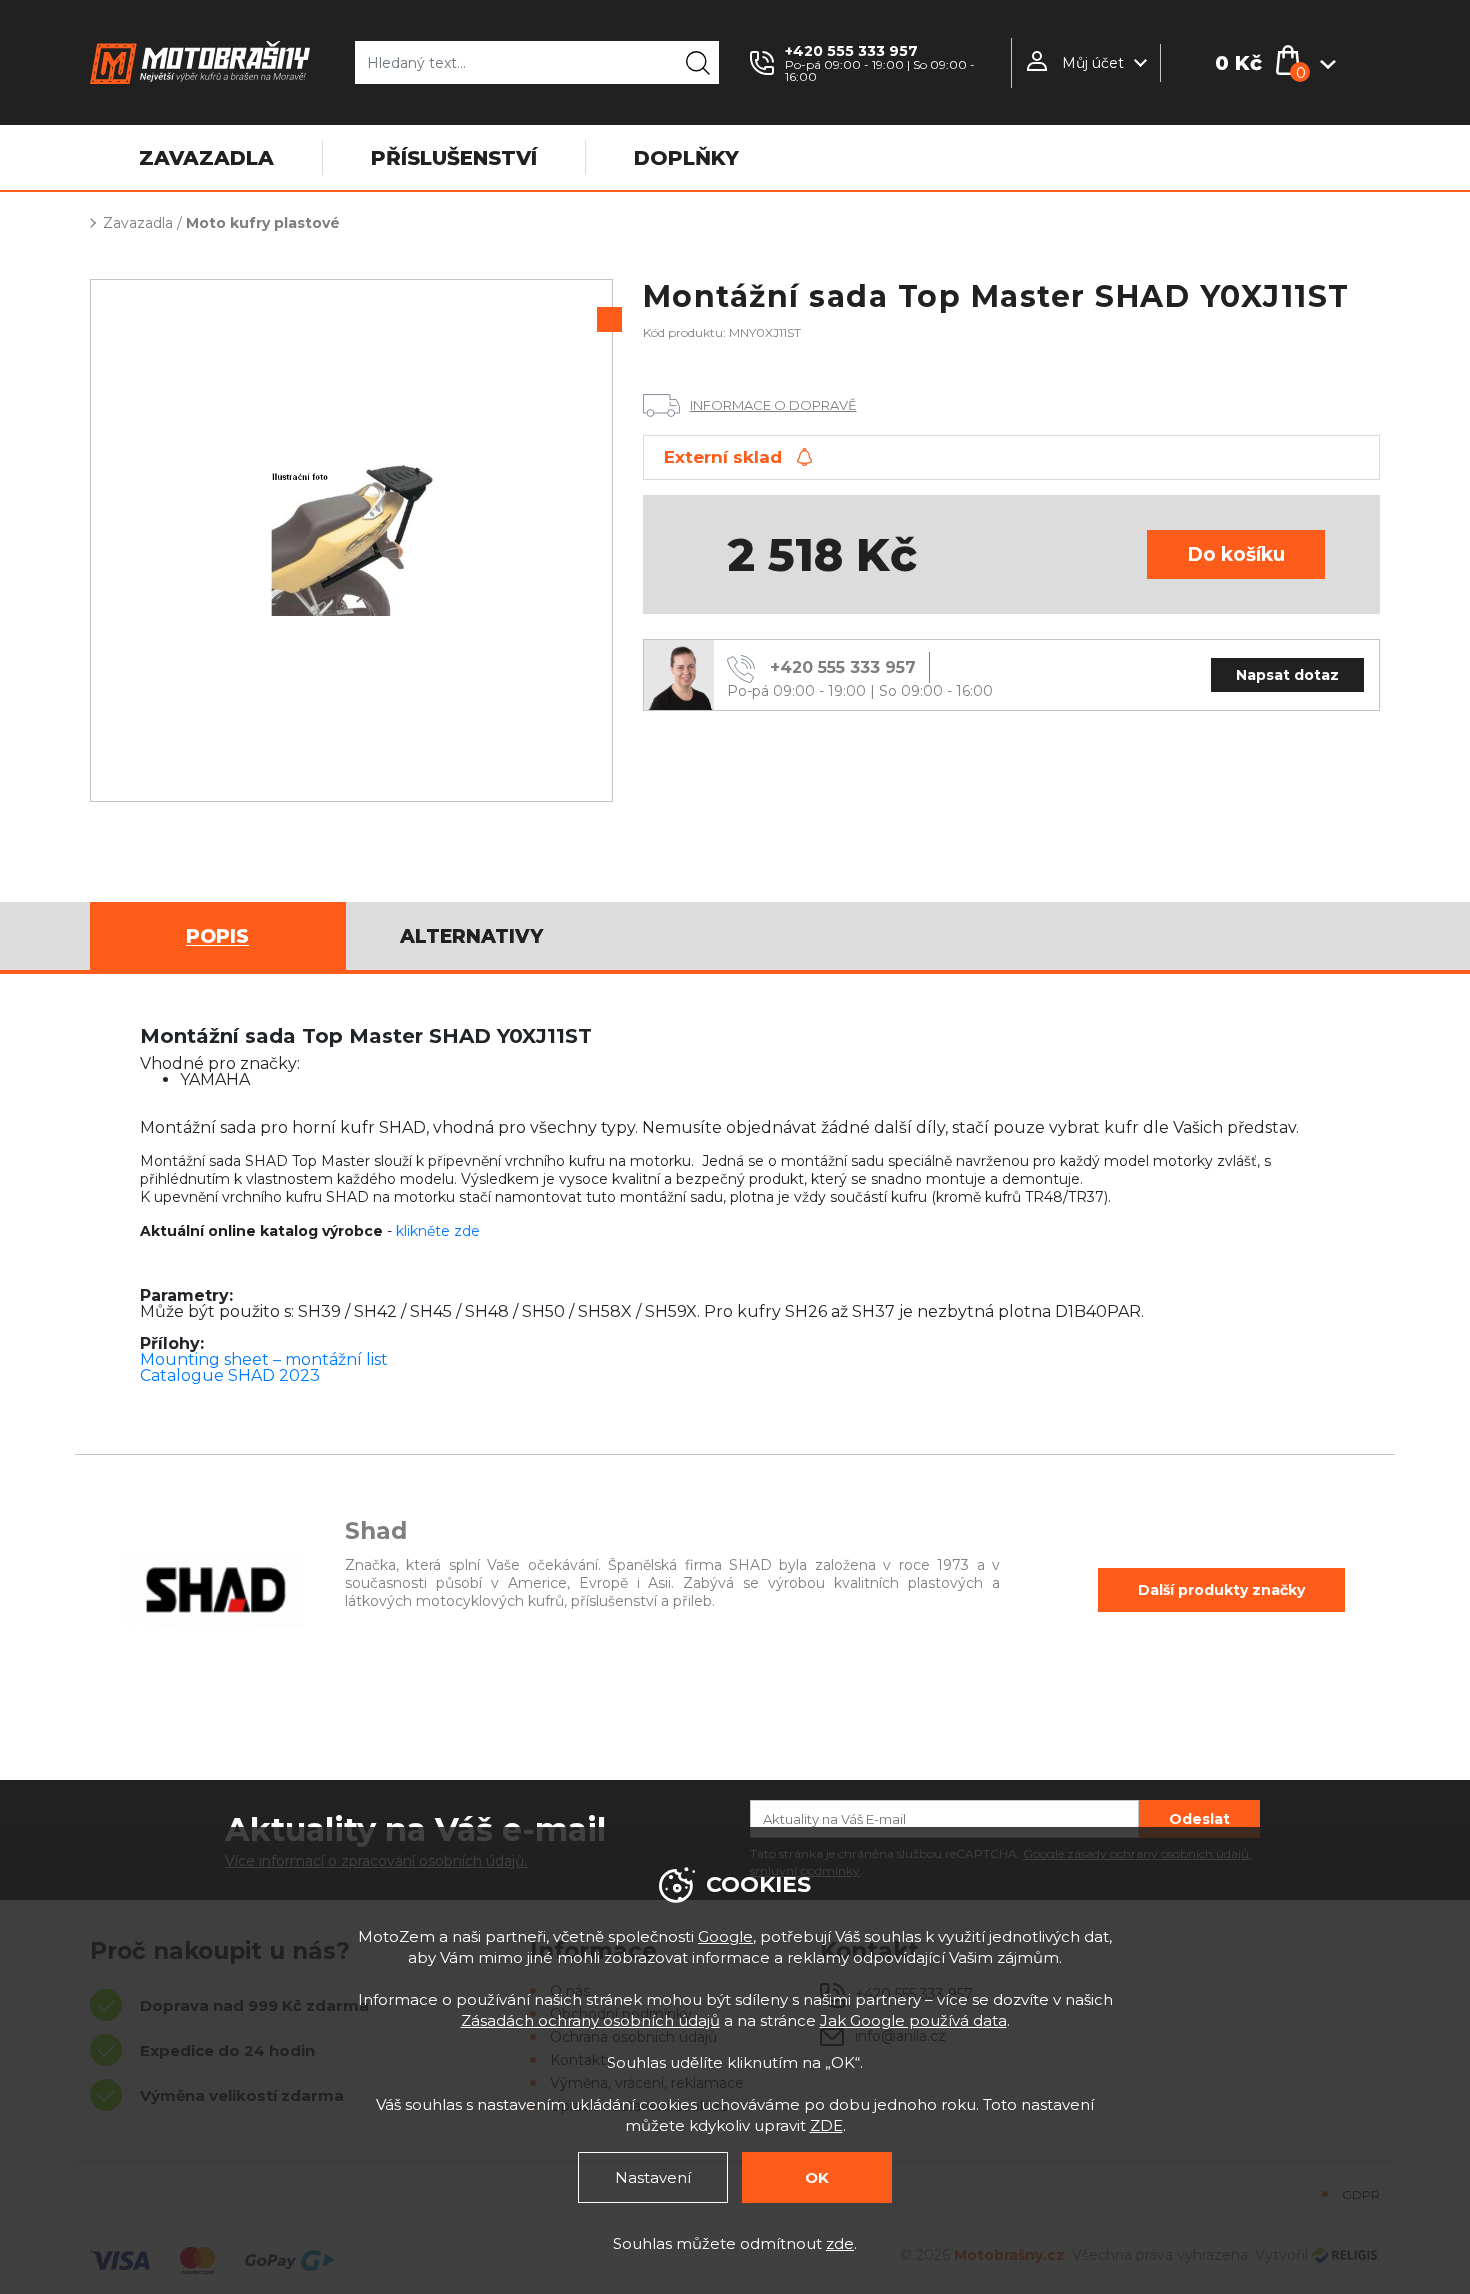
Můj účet (1093, 63)
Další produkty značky (1221, 1590)
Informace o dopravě (773, 405)
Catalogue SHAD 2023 (230, 1375)
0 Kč (1238, 63)
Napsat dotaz (1287, 675)
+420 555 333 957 (851, 51)
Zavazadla (138, 223)
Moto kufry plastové (263, 223)
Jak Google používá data (913, 2020)
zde (840, 2243)
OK (817, 2177)
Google (725, 1936)
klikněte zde (438, 1231)
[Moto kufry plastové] (351, 540)
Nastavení (653, 2177)
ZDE (826, 2125)
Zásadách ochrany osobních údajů (590, 2020)
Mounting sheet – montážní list (264, 1359)
